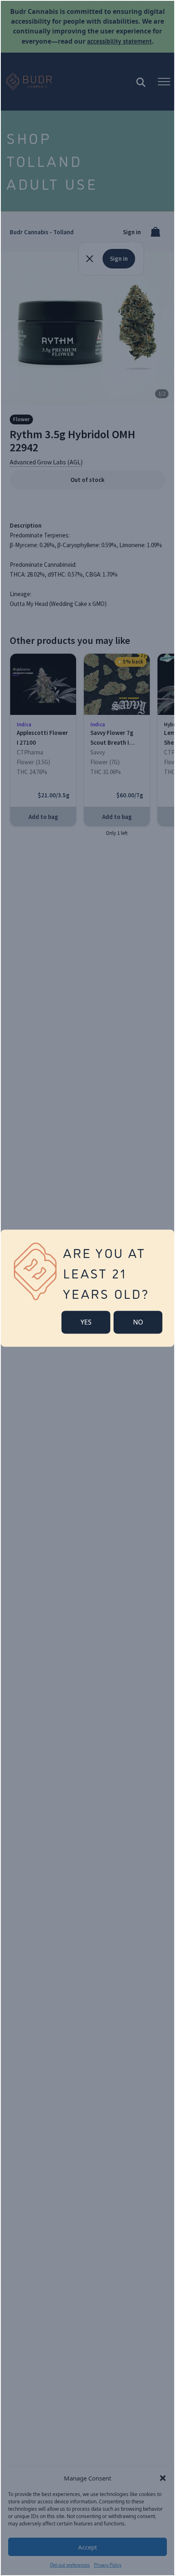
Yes (86, 1322)
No (138, 1322)
